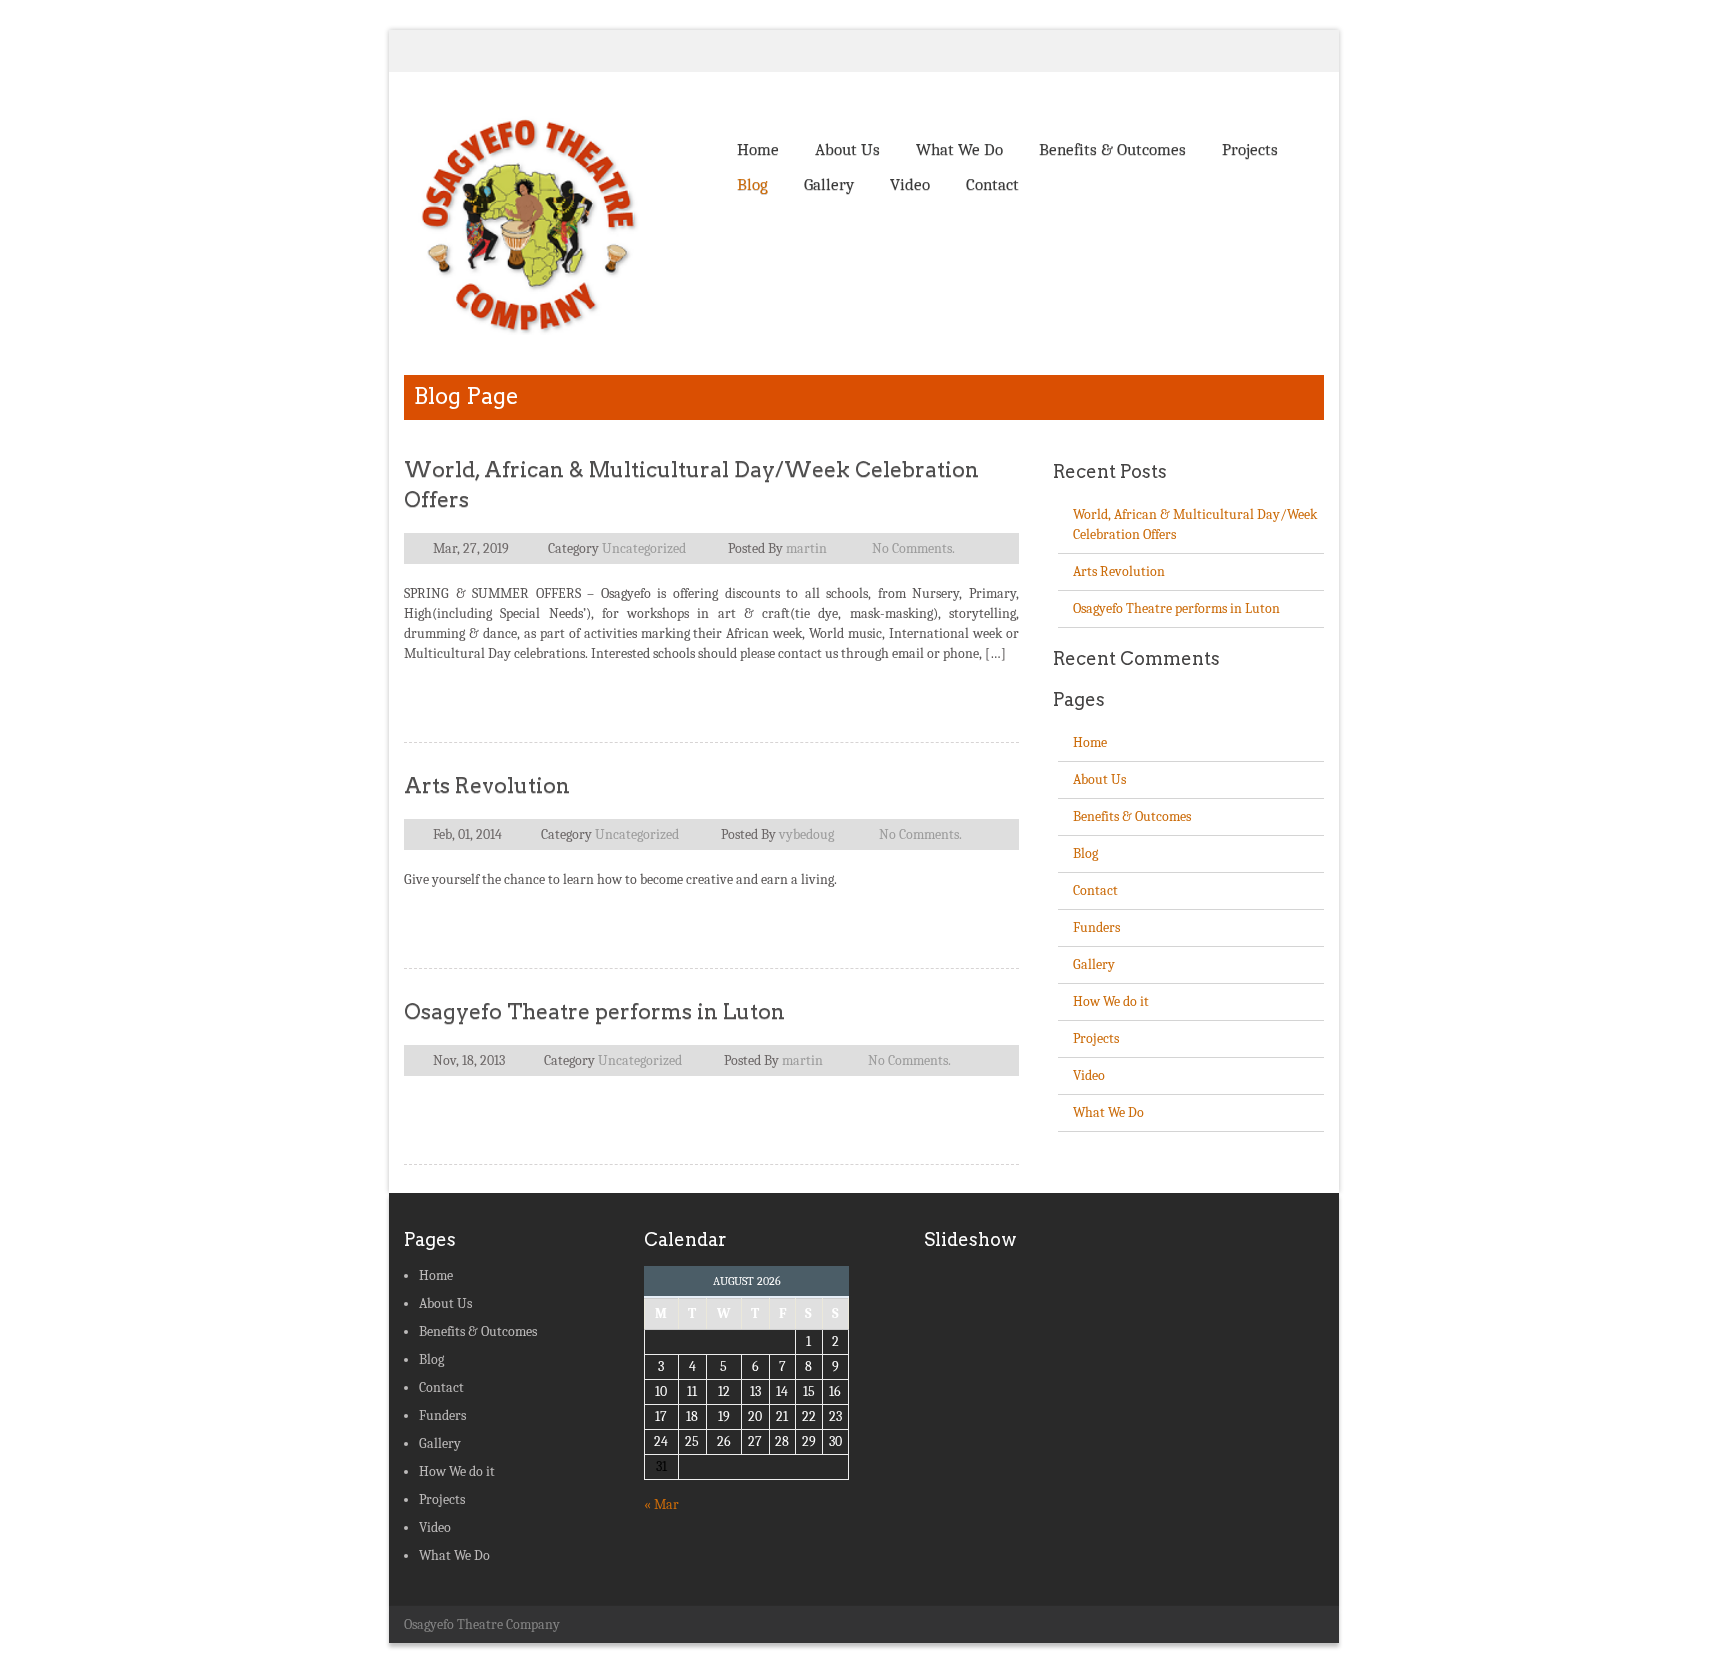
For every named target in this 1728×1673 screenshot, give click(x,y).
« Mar (661, 1504)
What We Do (959, 149)
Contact (992, 184)
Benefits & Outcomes (1112, 149)
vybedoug (806, 834)
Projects (1250, 149)
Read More (965, 693)
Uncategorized (644, 548)
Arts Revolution (487, 785)
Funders (1096, 927)
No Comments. (913, 548)
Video (910, 184)
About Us (847, 149)
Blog (752, 184)
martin (806, 548)
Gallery (829, 184)
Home (758, 149)
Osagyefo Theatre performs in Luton (594, 1011)
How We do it (1111, 1001)
